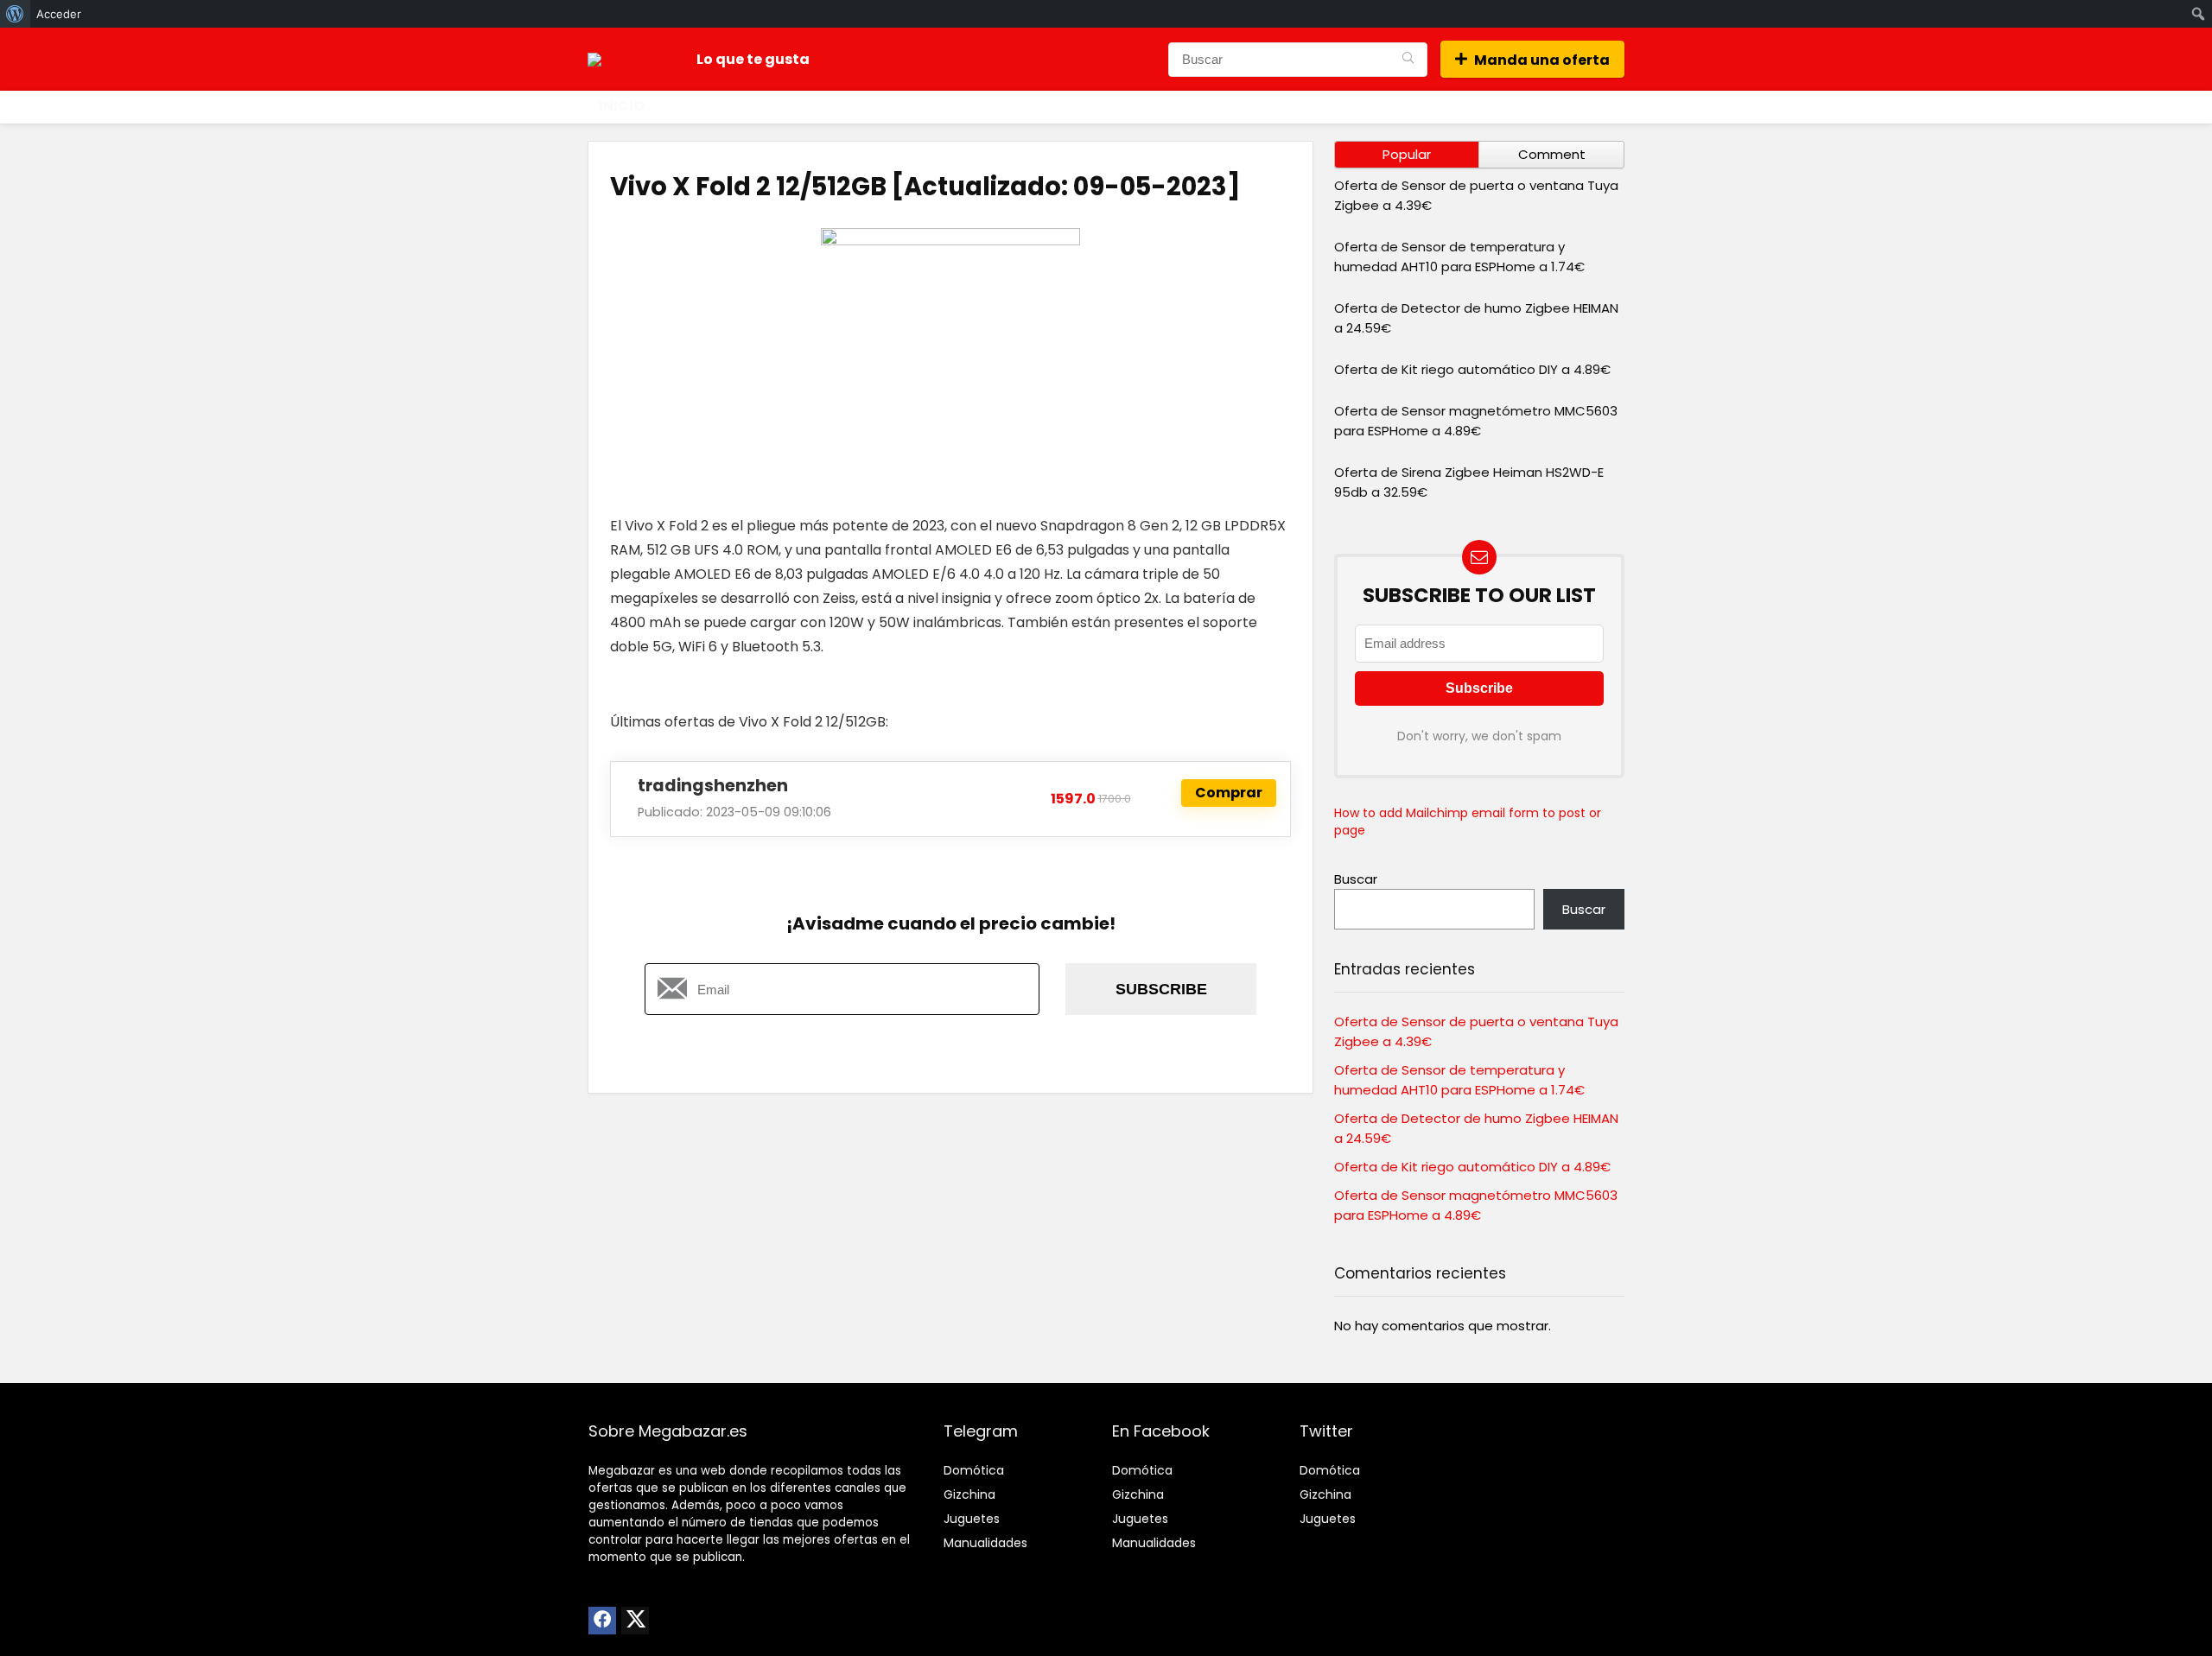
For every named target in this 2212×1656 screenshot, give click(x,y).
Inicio (622, 106)
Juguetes (972, 1519)
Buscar (1356, 879)
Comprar (1229, 793)
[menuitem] (15, 14)
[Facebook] (602, 1621)
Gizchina (969, 1494)
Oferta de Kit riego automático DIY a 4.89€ (1472, 369)
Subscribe (1161, 989)
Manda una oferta (1542, 60)
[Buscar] (1408, 60)
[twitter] (635, 1621)
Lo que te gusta (753, 59)
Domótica (974, 1470)
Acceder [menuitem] (59, 14)
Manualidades (985, 1543)
